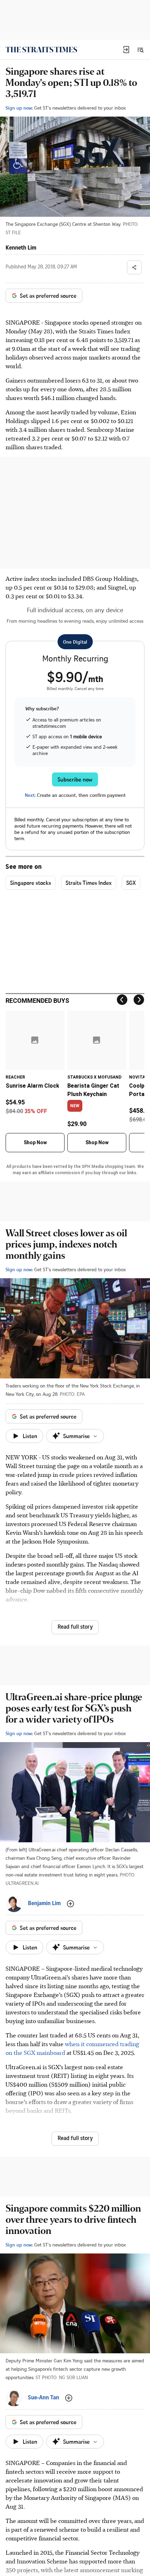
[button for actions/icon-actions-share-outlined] (134, 267)
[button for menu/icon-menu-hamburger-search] (140, 50)
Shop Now (35, 1142)
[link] (41, 50)
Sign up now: (19, 108)
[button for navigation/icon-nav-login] (126, 50)
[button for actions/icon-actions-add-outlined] (70, 1904)
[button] (126, 50)
